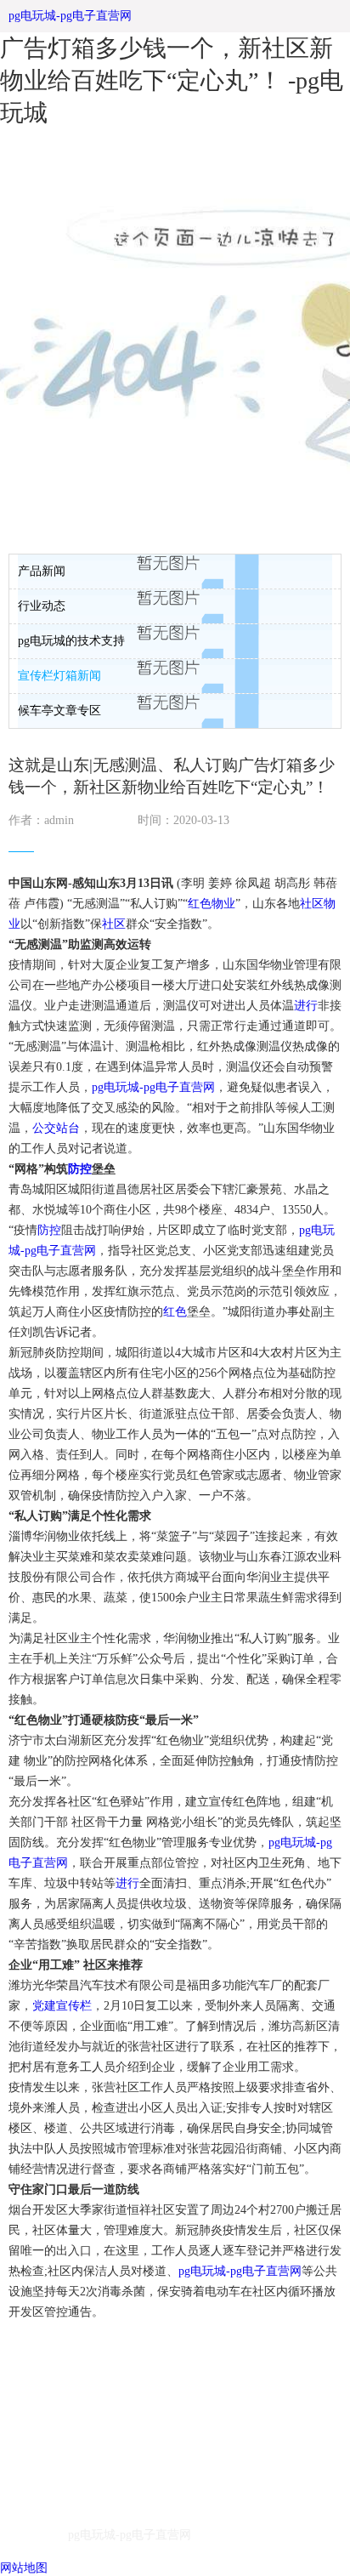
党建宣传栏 (62, 2006)
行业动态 (42, 606)
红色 (200, 904)
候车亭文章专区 (59, 711)
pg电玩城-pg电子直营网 (70, 16)
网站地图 (24, 2568)
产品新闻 (42, 571)
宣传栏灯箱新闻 (59, 676)
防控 (80, 1169)
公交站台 (56, 1128)
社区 (312, 904)
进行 (306, 1006)
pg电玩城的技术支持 (71, 641)
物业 (223, 904)
